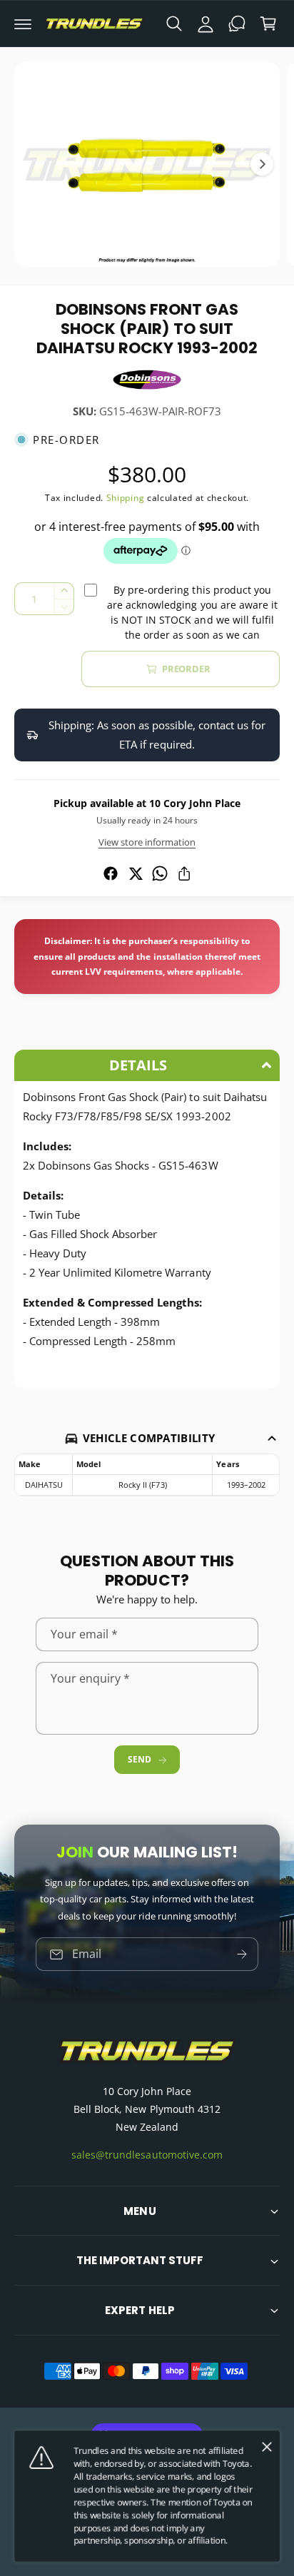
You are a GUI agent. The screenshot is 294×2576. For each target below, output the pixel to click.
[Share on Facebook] (111, 873)
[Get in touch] (237, 24)
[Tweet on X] (136, 873)
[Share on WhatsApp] (160, 873)
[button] (23, 24)
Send (139, 1759)
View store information (147, 842)
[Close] (267, 2447)
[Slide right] (262, 164)
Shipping (126, 498)
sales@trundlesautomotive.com (147, 2155)
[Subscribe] (242, 1955)
